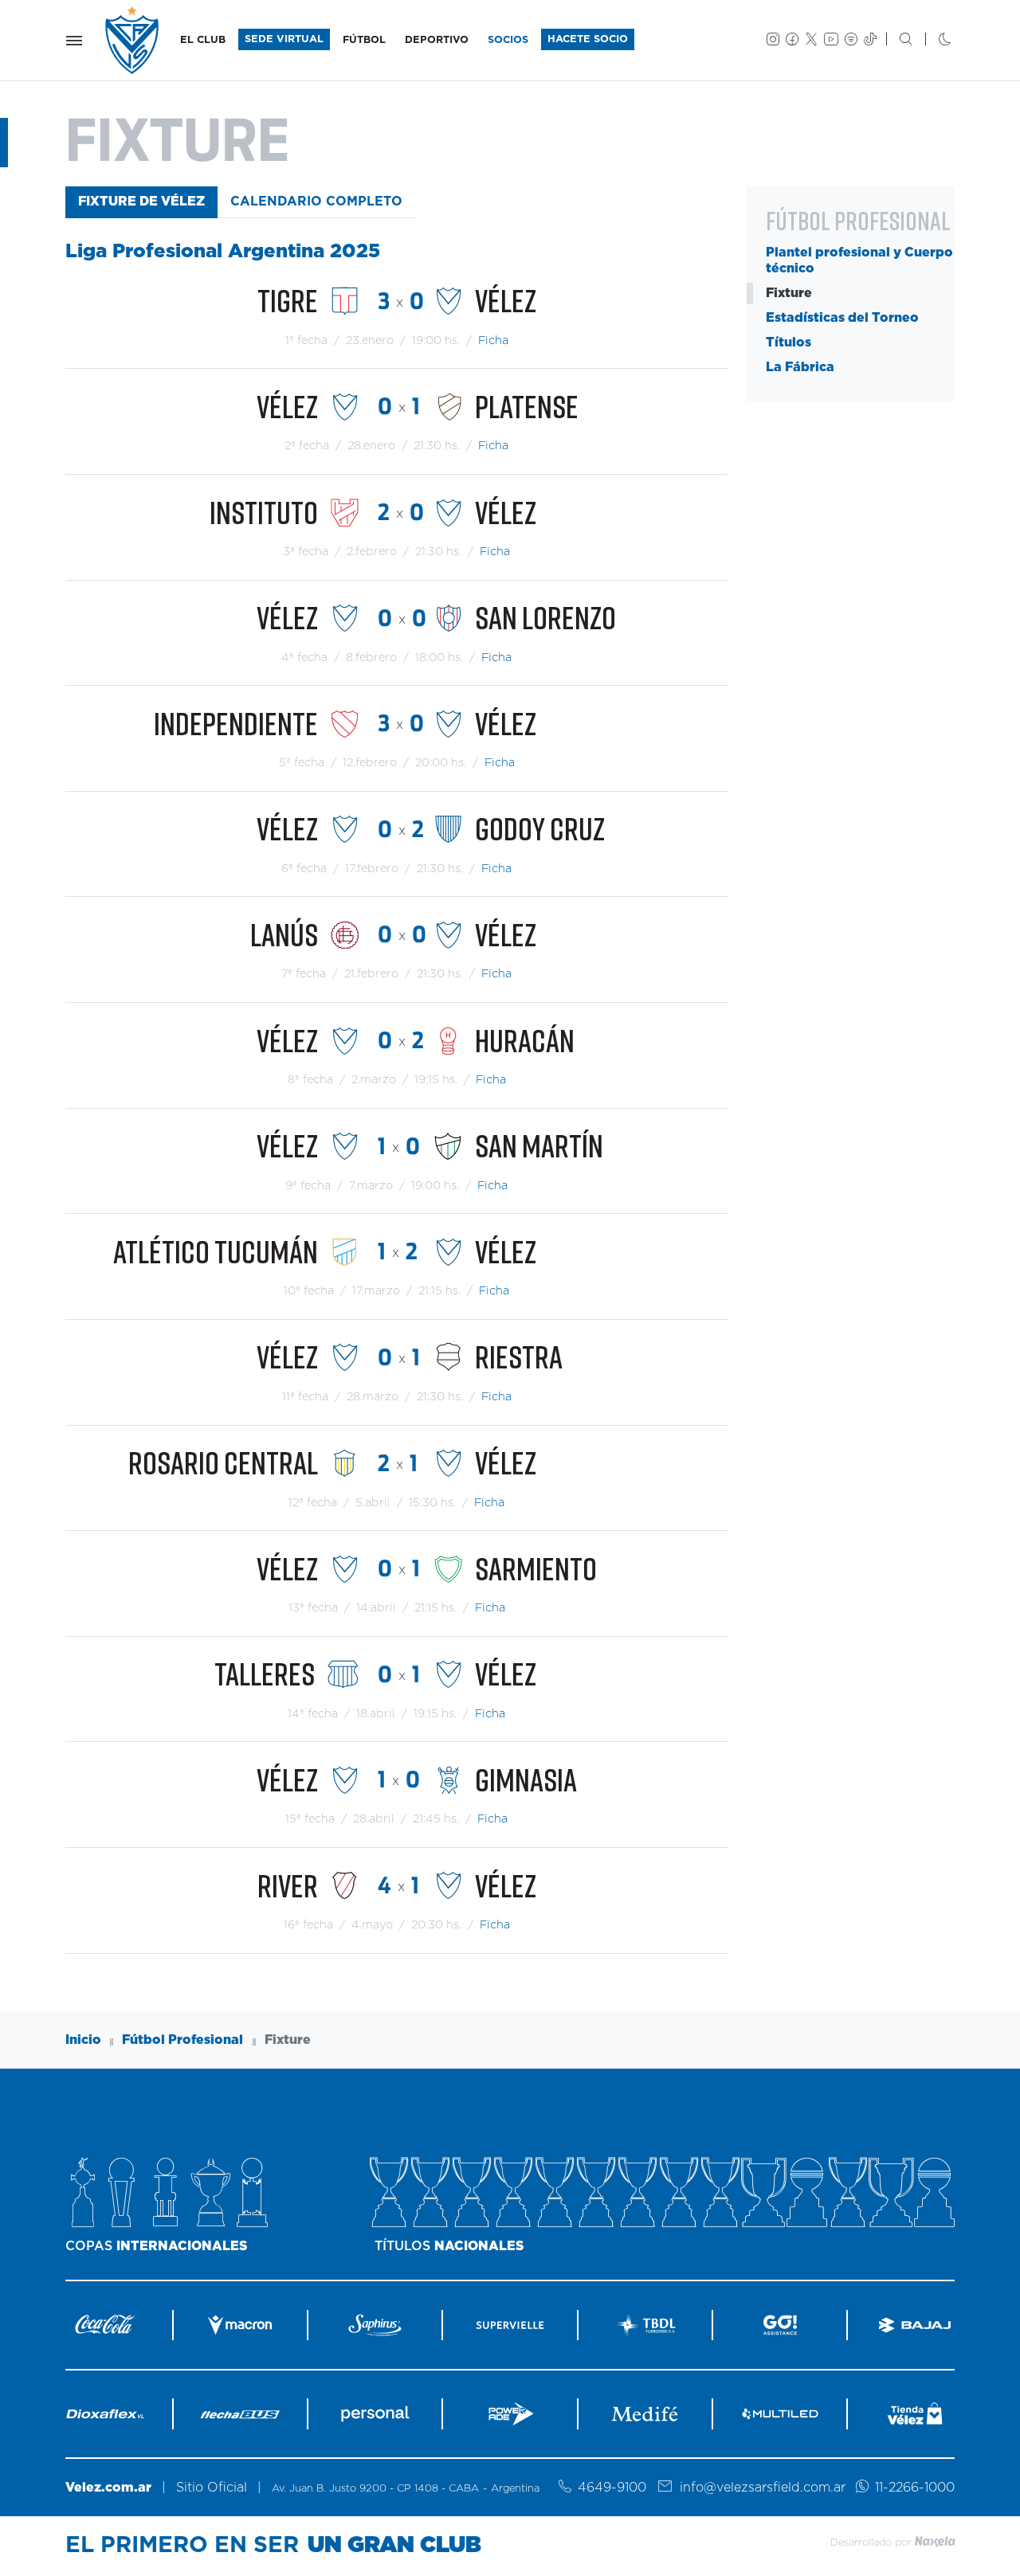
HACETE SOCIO (588, 39)
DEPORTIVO (437, 40)
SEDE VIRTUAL (284, 39)
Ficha (493, 341)
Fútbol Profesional (182, 2040)
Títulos (789, 343)
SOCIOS (508, 40)
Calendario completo (316, 202)
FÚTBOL (364, 40)
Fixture (789, 293)
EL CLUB (203, 40)
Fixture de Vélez (141, 202)
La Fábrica (800, 367)
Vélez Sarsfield (133, 40)
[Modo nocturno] (932, 41)
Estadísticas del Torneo (842, 318)
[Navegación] (74, 41)
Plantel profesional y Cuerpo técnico (859, 260)
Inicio (83, 2040)
